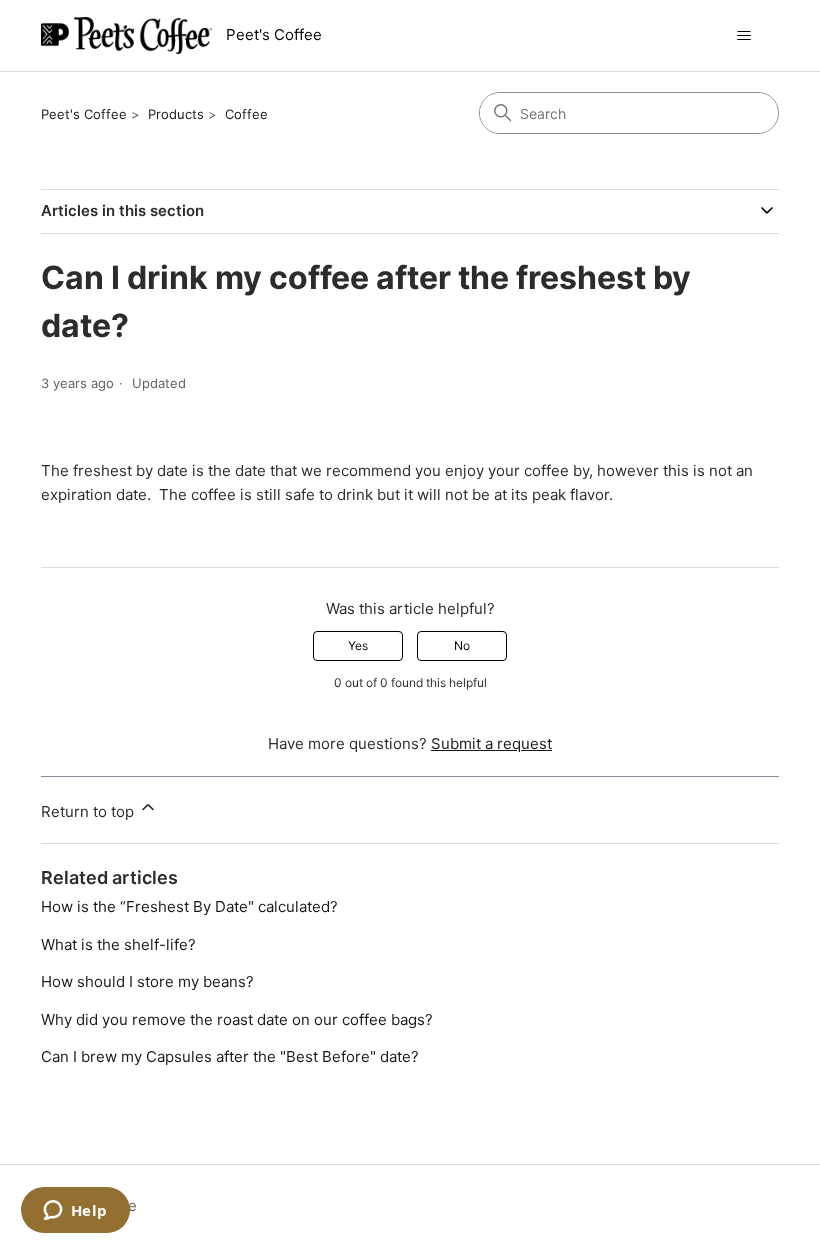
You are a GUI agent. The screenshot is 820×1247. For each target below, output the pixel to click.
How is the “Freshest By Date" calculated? (189, 906)
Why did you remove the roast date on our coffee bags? (237, 1019)
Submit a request (491, 743)
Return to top (89, 811)
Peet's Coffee (84, 114)
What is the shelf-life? (118, 944)
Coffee (246, 114)
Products (176, 114)
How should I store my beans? (147, 981)
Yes (358, 645)
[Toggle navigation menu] (743, 36)
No (462, 645)
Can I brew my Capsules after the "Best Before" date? (230, 1056)
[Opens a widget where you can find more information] (75, 1212)
